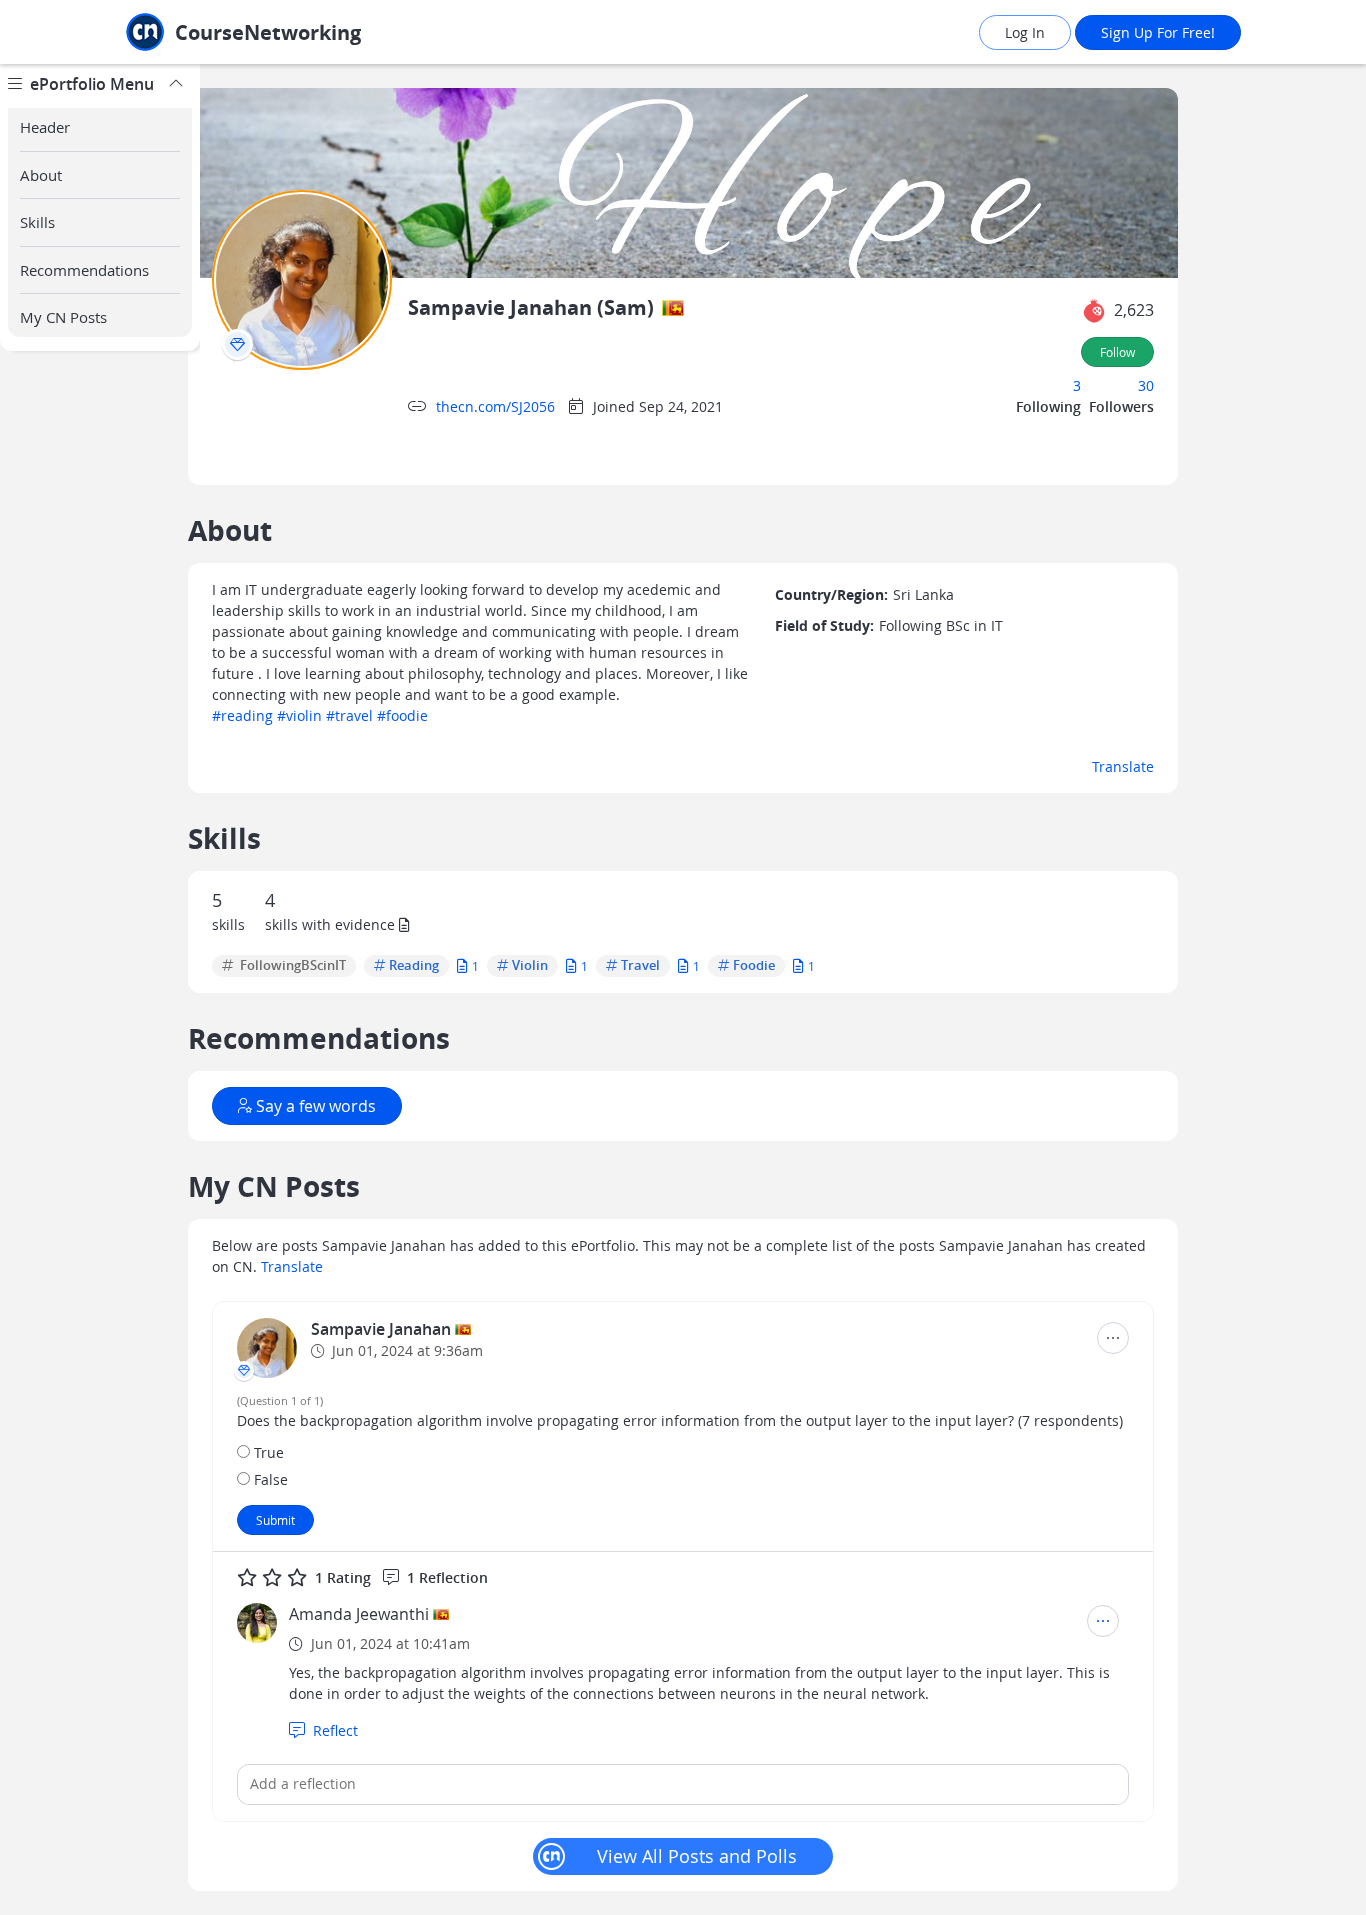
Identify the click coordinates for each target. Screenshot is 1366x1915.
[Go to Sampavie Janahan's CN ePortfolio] (267, 1348)
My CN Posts (63, 317)
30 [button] (1146, 385)
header (45, 127)
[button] (1094, 311)
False (271, 1479)
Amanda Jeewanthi (359, 1614)
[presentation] (237, 344)
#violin (299, 715)
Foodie (754, 966)
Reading (414, 966)
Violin (530, 966)
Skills (37, 222)
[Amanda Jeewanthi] (257, 1623)
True (269, 1452)
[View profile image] (302, 278)
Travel (640, 966)
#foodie (402, 715)
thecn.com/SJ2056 (495, 406)
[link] (288, 32)
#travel (349, 715)
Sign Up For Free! (1158, 32)
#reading (242, 715)
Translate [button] (1123, 766)
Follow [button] (1117, 352)
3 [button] (1077, 385)
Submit (275, 1520)
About (41, 175)
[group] (100, 989)
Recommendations (84, 270)
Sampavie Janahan (383, 1329)
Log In (1025, 32)
